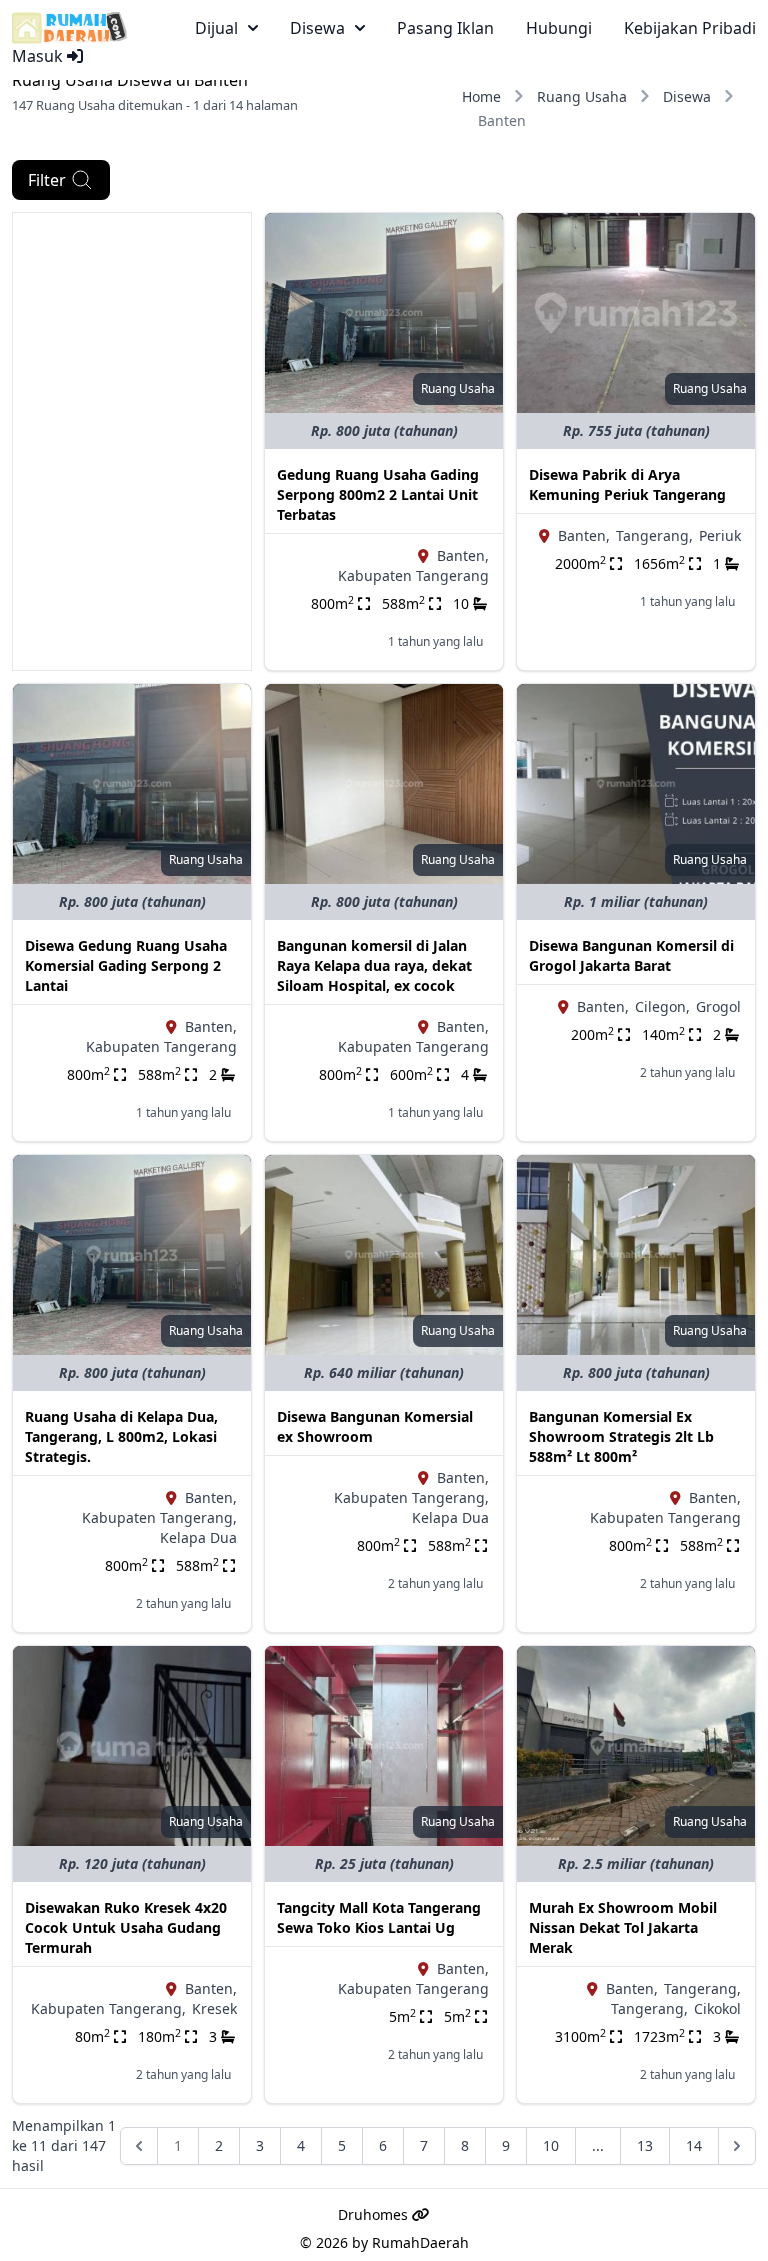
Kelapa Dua (198, 1537)
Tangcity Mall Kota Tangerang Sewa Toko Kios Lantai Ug (379, 1917)
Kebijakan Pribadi (690, 28)
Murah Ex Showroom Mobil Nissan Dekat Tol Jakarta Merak (623, 1927)
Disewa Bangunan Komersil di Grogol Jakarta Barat (631, 955)
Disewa (687, 96)
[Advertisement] (132, 313)
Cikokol (717, 2008)
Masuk (39, 56)
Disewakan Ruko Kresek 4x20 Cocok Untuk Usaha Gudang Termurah (126, 1927)
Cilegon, (662, 1006)
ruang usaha (458, 388)
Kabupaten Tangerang (413, 575)
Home (481, 96)
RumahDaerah (420, 2242)
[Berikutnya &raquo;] (737, 2146)
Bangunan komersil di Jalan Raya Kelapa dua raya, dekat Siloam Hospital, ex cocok (374, 965)
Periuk (720, 535)
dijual (216, 28)
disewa (317, 28)
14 (694, 2145)
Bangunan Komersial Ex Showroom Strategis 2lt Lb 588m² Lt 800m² (621, 1436)
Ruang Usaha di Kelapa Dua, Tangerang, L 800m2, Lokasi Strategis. (121, 1436)
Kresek (214, 2008)
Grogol (718, 1006)
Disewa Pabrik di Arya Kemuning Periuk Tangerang (627, 484)
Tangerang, (654, 535)
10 (551, 2145)
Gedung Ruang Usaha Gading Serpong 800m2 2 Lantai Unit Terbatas (378, 494)
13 (645, 2145)
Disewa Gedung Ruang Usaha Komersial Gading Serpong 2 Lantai (126, 965)
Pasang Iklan (445, 28)
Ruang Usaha (582, 96)
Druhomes (375, 2214)
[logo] (69, 28)
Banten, (463, 555)
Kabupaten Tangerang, (159, 1517)
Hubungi (559, 28)
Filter (47, 180)
